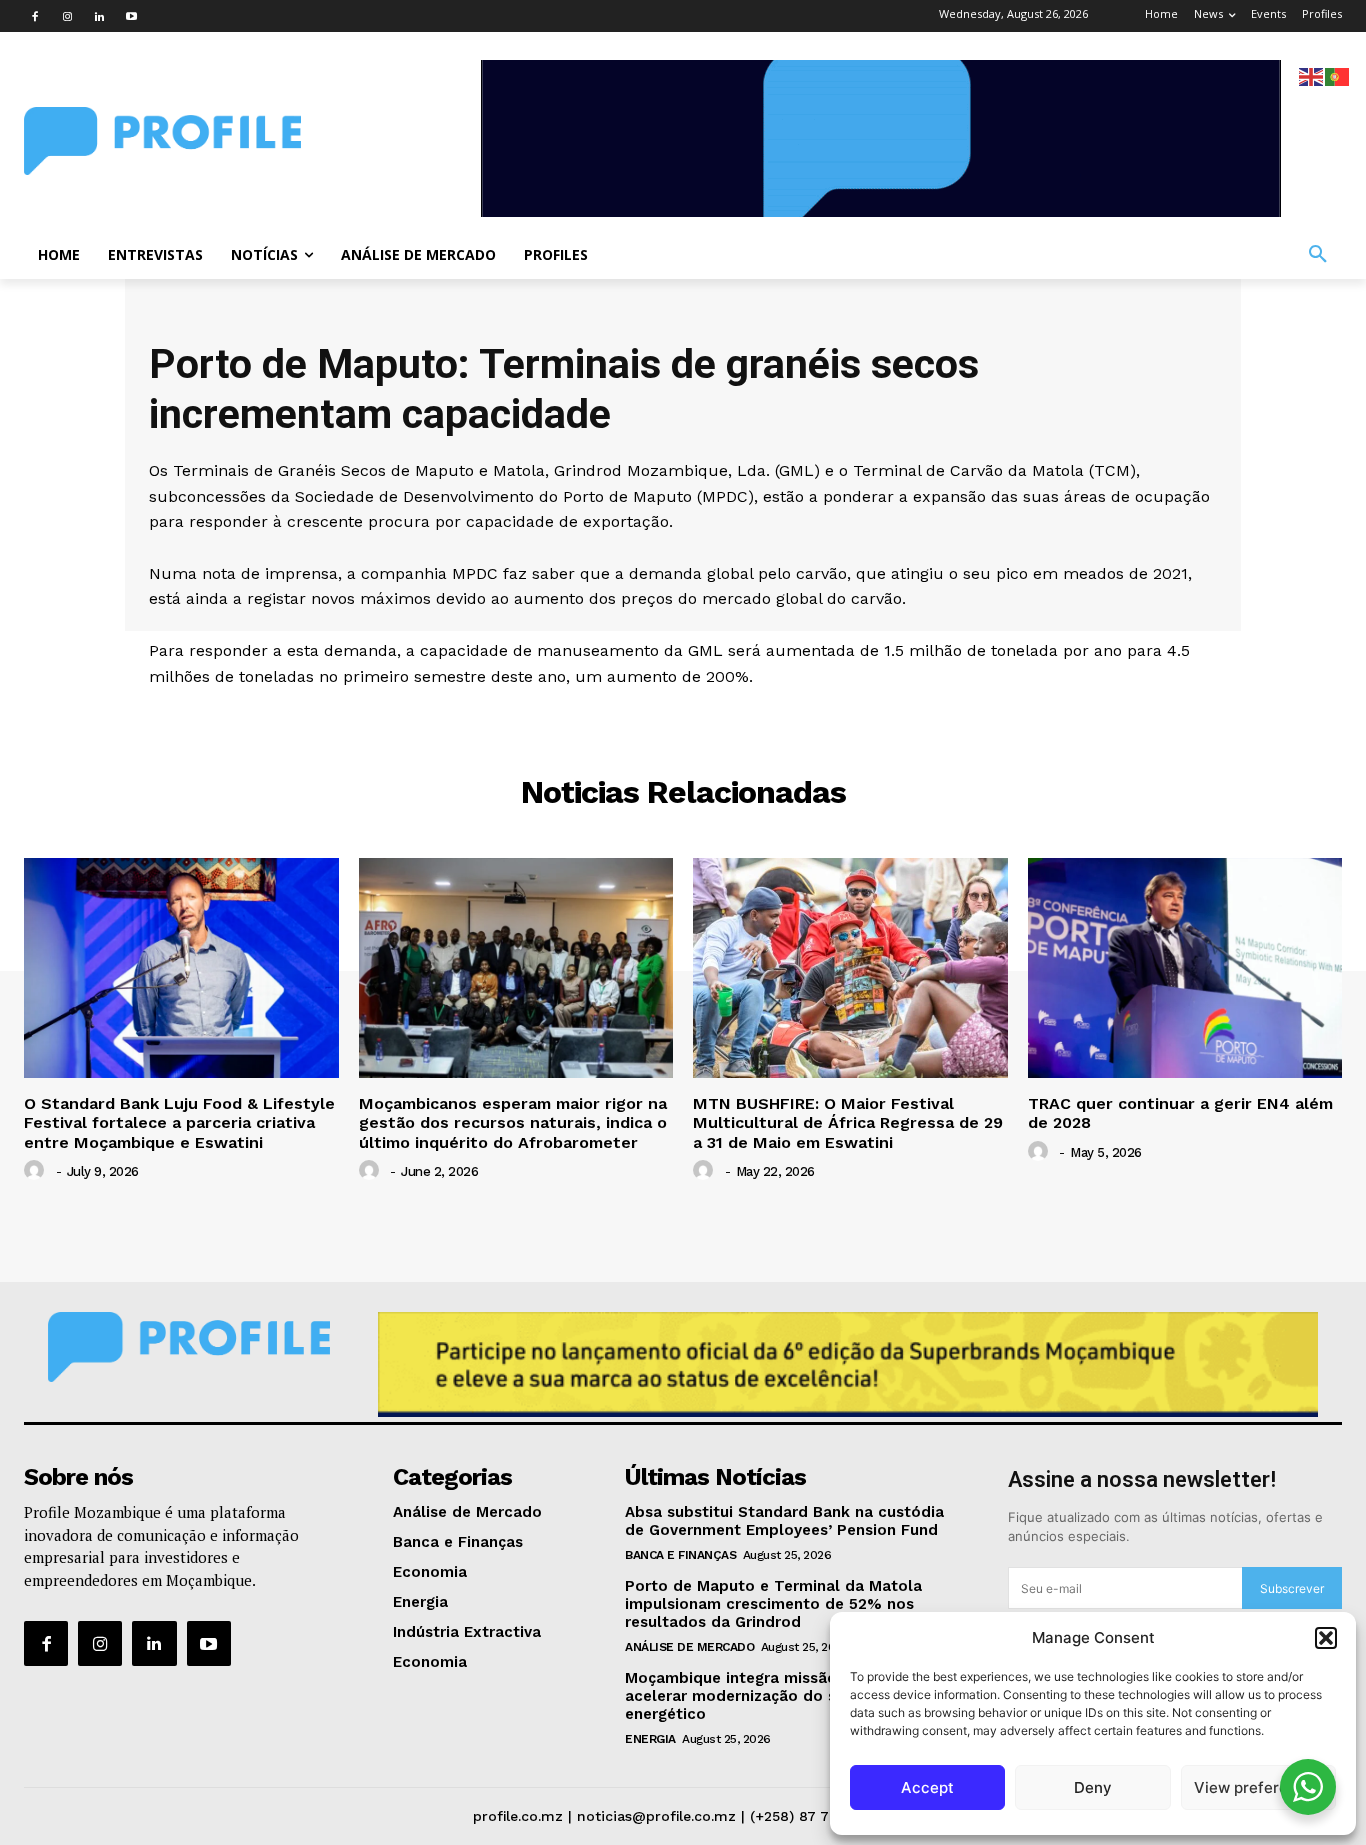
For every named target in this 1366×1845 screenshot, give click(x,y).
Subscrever (1292, 1588)
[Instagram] (67, 16)
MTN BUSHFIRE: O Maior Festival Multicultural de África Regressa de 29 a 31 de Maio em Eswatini (848, 1122)
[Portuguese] (1338, 75)
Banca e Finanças (680, 1555)
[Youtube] (131, 16)
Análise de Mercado (689, 1647)
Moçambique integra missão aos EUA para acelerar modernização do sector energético (783, 1696)
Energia (650, 1739)
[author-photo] (37, 1171)
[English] (1312, 75)
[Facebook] (35, 16)
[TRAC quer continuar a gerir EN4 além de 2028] (1185, 968)
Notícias (683, 717)
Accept (927, 1787)
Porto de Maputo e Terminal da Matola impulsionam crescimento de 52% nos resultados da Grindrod (773, 1604)
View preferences (1258, 1787)
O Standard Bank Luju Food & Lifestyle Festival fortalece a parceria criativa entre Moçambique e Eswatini (179, 1122)
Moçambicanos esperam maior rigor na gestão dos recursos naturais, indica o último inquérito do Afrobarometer (513, 1122)
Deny (1093, 1787)
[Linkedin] (99, 16)
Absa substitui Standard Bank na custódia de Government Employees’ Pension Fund (784, 1521)
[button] (1326, 1638)
